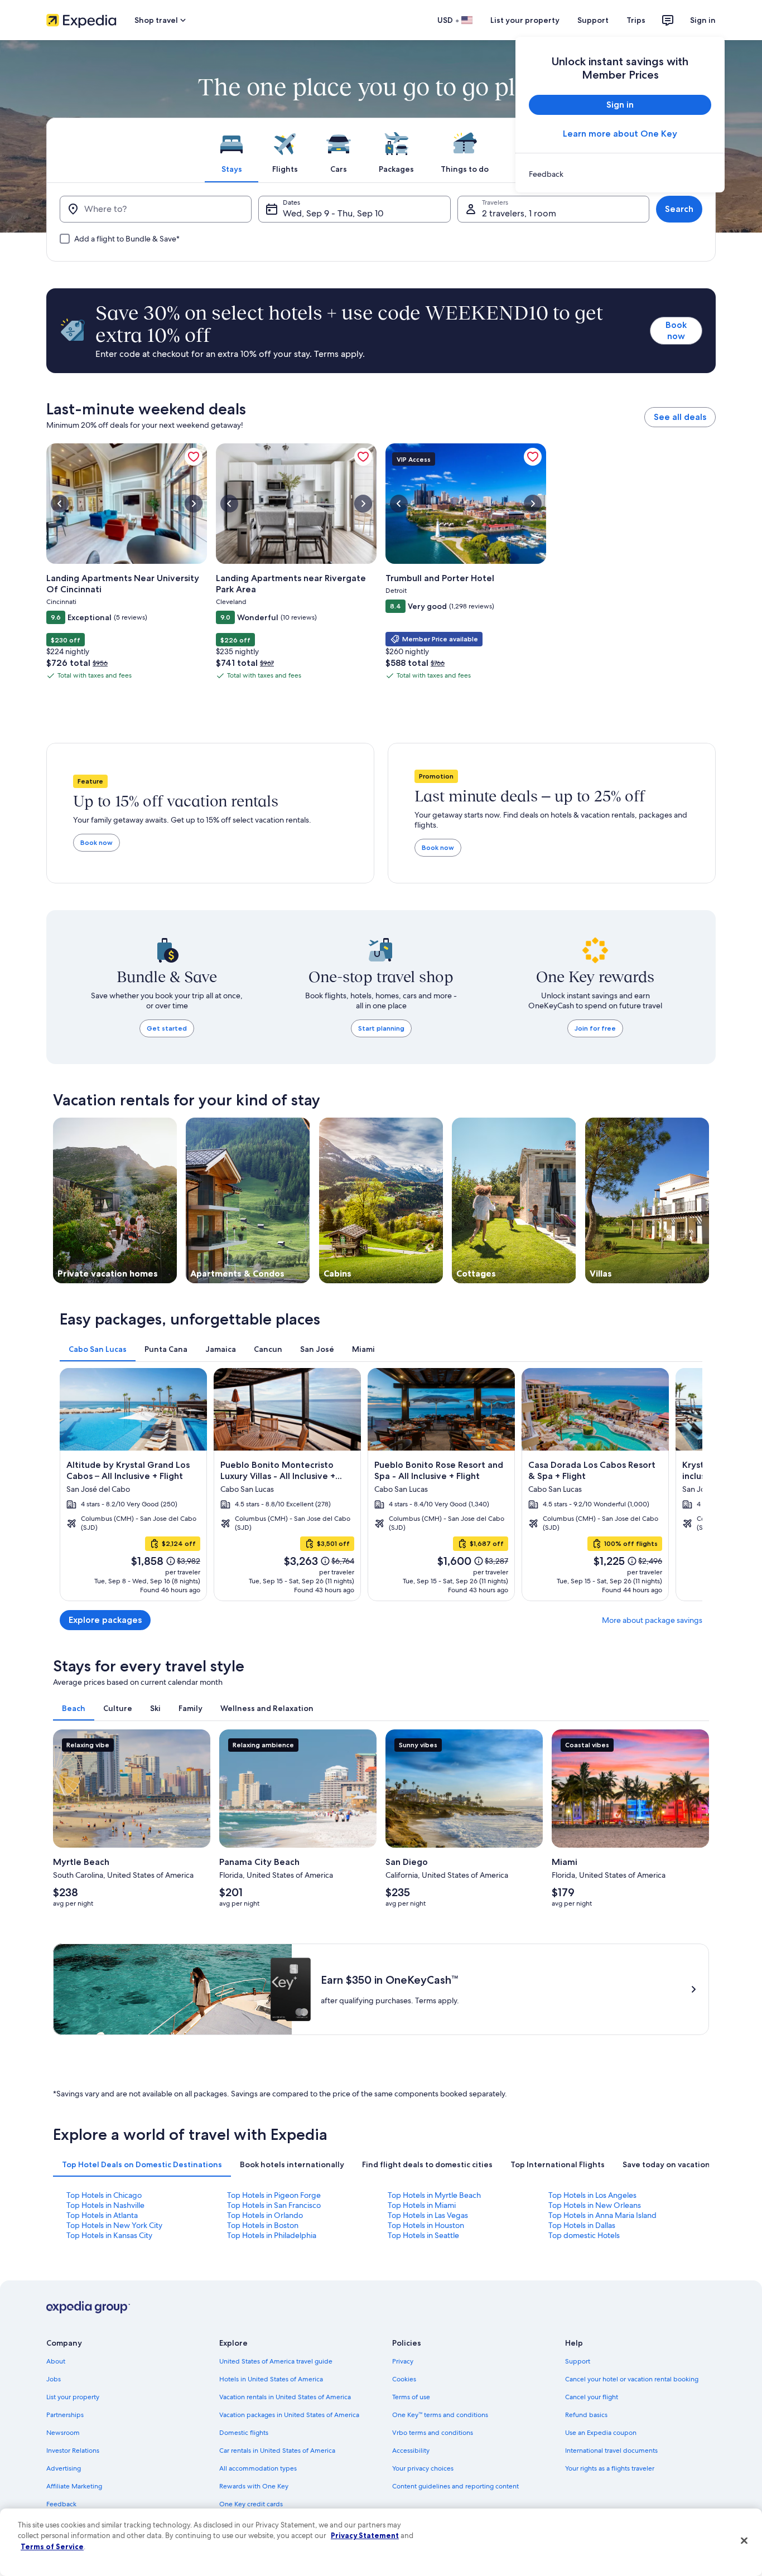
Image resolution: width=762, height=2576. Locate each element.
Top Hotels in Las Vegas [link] (428, 2215)
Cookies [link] (404, 2379)
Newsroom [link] (63, 2433)
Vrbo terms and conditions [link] (433, 2433)
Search (679, 209)
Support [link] (578, 2361)
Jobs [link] (54, 2379)
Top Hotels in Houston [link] (426, 2225)
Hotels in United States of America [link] (271, 2379)
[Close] (744, 2541)
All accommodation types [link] (258, 2468)
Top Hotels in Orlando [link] (265, 2215)
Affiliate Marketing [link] (74, 2486)
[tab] (232, 150)
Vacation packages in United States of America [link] (289, 2415)
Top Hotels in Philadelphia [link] (272, 2235)
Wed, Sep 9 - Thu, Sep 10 (333, 213)
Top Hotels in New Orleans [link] (595, 2205)
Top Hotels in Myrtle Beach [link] (434, 2195)
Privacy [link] (403, 2361)
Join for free (595, 1028)
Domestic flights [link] (244, 2433)
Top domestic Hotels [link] (584, 2235)
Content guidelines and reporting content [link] (455, 2486)
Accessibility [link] (411, 2451)
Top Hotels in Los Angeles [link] (592, 2195)
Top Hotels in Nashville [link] (105, 2205)
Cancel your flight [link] (592, 2397)
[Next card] (689, 1485)
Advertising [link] (64, 2468)
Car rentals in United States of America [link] (277, 2451)
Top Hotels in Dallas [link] (582, 2225)
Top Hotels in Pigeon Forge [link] (274, 2195)
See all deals (680, 417)
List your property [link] (73, 2397)
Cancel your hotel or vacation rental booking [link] (632, 2379)
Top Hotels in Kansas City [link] (109, 2235)
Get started (167, 1028)
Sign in (703, 20)
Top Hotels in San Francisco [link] (274, 2205)
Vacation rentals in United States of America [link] (285, 2397)
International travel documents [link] (611, 2451)
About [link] (56, 2361)
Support (593, 20)
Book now (676, 330)
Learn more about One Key (620, 134)
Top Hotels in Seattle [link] (423, 2235)
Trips (636, 20)
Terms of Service (52, 2546)
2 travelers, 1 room (519, 213)
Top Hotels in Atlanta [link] (102, 2215)
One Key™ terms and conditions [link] (440, 2415)
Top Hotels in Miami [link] (422, 2205)
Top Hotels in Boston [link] (263, 2225)
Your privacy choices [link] (423, 2468)
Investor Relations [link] (73, 2451)
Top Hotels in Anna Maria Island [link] (602, 2215)
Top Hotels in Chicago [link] (104, 2195)
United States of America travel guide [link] (276, 2361)
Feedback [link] (61, 2504)
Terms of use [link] (411, 2397)
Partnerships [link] (65, 2415)
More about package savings (652, 1620)
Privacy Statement (365, 2535)
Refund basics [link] (586, 2415)
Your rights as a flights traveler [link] (610, 2468)
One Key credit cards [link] (251, 2504)
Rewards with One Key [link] (254, 2486)
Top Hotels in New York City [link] (114, 2225)
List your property (525, 20)
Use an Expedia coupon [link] (601, 2433)
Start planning (381, 1028)
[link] (620, 174)
